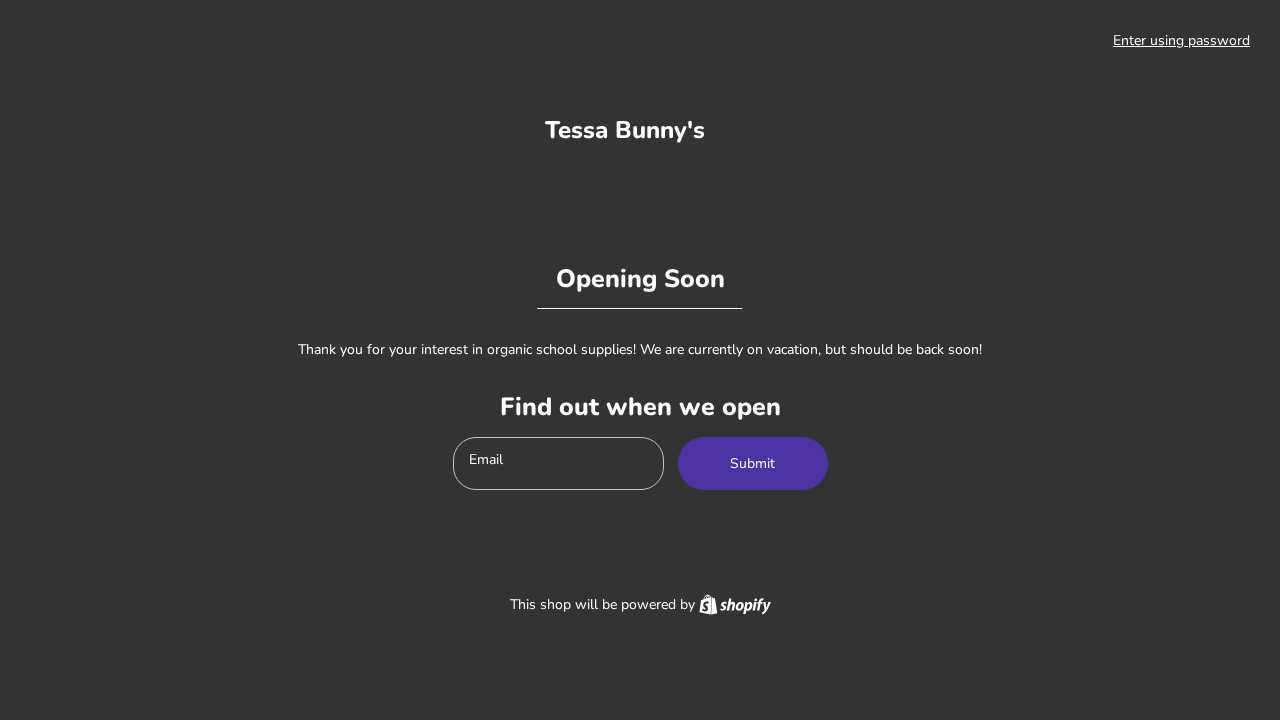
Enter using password (1181, 40)
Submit (752, 463)
